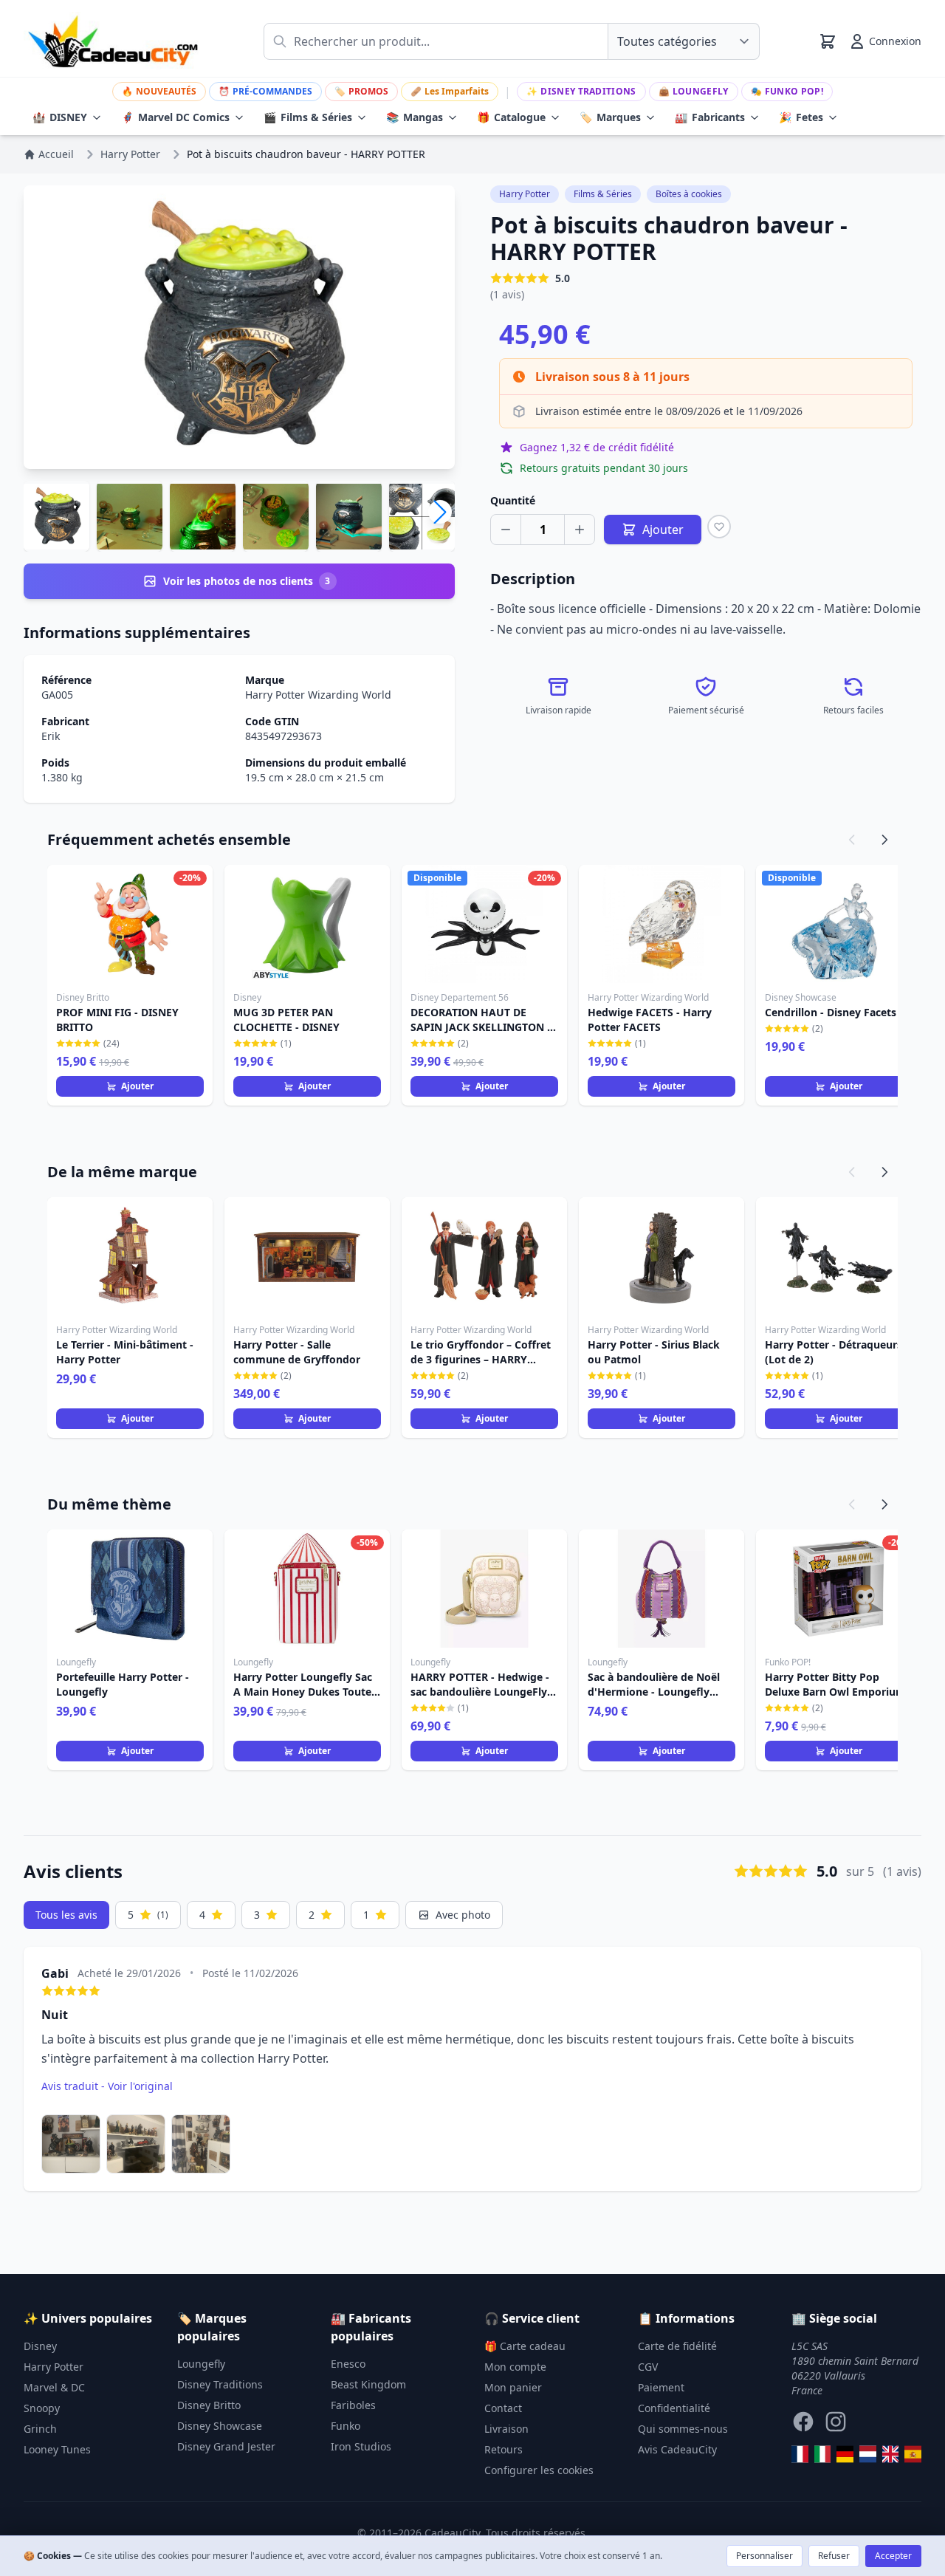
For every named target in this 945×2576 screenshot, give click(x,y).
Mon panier (513, 2387)
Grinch (40, 2429)
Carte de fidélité (677, 2346)
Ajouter (137, 1086)
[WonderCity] (845, 2454)
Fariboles (353, 2405)
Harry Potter (525, 194)
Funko (346, 2426)
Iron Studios (361, 2446)
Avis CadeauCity (677, 2449)
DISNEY (60, 117)
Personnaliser (764, 2556)
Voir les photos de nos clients (247, 581)
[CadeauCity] (800, 2454)
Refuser (834, 2556)
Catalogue (511, 117)
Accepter (893, 2556)
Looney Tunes (57, 2449)
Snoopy (42, 2408)
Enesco (348, 2364)
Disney (40, 2346)
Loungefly (694, 91)
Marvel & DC (54, 2387)
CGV (648, 2367)
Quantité (513, 500)
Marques (610, 117)
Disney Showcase (220, 2426)
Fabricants (710, 117)
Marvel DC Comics (175, 117)
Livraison (506, 2429)
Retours (504, 2449)
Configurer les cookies (539, 2470)
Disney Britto (209, 2405)
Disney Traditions (581, 91)
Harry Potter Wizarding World (318, 695)
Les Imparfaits (450, 91)
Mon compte (515, 2367)
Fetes (801, 117)
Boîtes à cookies (689, 194)
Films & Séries (308, 117)
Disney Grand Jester (226, 2446)
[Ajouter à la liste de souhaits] (719, 527)
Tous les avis (66, 1915)
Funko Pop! (787, 91)
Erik (51, 736)
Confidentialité (674, 2408)
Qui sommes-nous (683, 2429)
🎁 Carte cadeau (525, 2346)
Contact (503, 2408)
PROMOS (361, 91)
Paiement (661, 2387)
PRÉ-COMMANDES (265, 91)
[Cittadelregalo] (823, 2454)
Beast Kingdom (368, 2384)
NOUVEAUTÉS (159, 91)
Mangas (415, 117)
